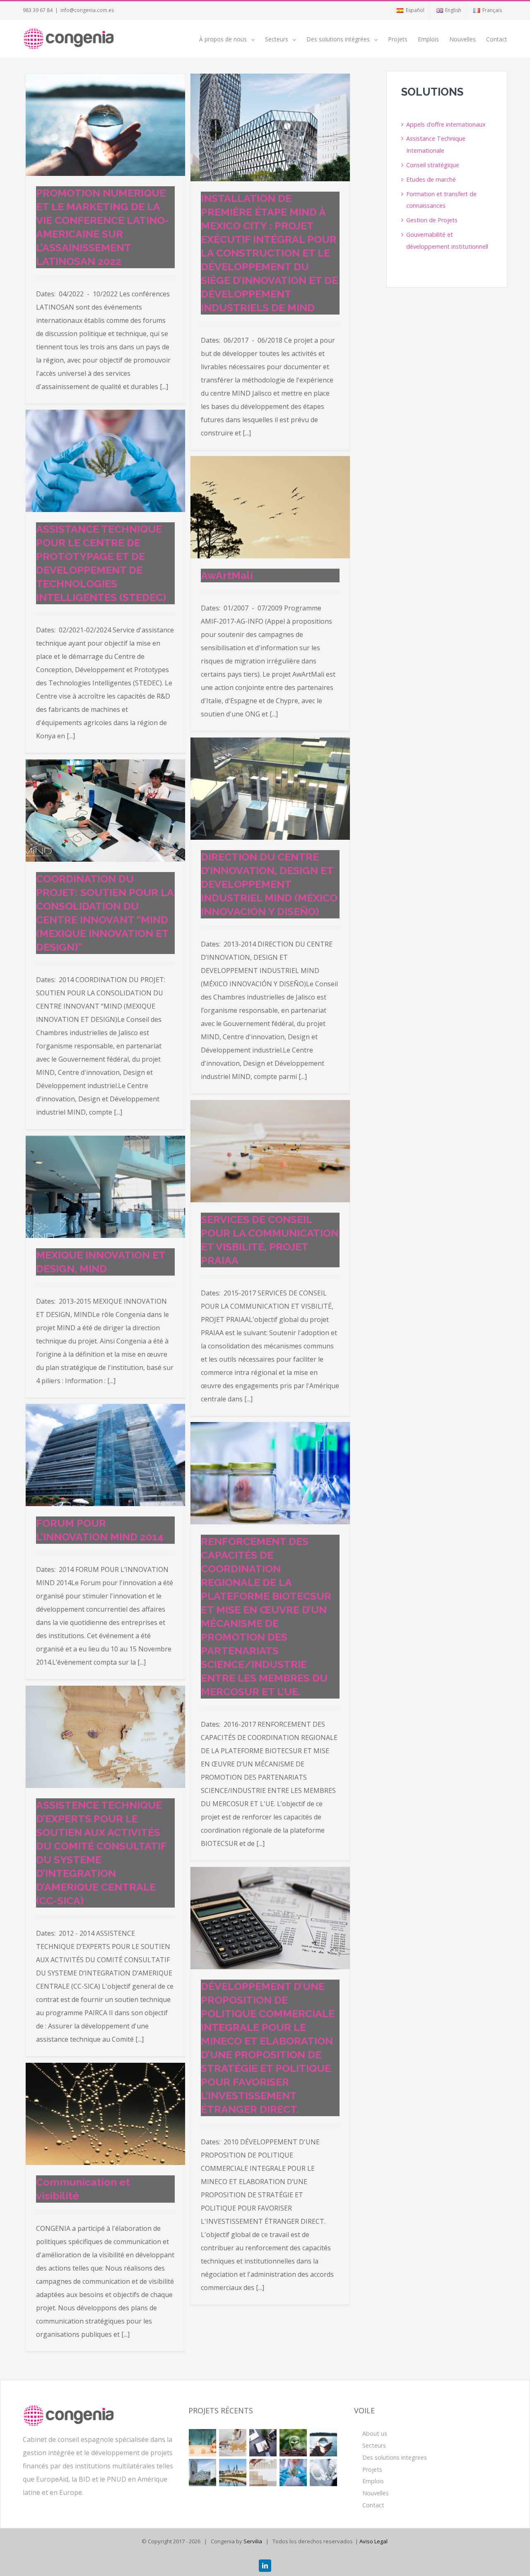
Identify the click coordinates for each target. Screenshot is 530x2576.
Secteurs (374, 2445)
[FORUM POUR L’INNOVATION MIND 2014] (105, 1455)
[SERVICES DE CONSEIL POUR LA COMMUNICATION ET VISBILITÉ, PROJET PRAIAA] (270, 1151)
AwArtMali (227, 575)
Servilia (253, 2541)
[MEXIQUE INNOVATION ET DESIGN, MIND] (105, 1187)
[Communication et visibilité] (105, 2114)
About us (375, 2433)
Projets (372, 2469)
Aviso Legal (373, 2541)
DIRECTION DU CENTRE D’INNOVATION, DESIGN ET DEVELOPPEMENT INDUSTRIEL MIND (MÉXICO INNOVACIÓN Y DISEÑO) (269, 884)
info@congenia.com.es (87, 10)
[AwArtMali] (270, 507)
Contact (373, 2505)
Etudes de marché (431, 179)
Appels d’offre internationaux (446, 124)
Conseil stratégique (433, 165)
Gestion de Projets (432, 220)
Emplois (373, 2481)
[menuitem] (410, 10)
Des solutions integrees (395, 2457)
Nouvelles (376, 2493)
